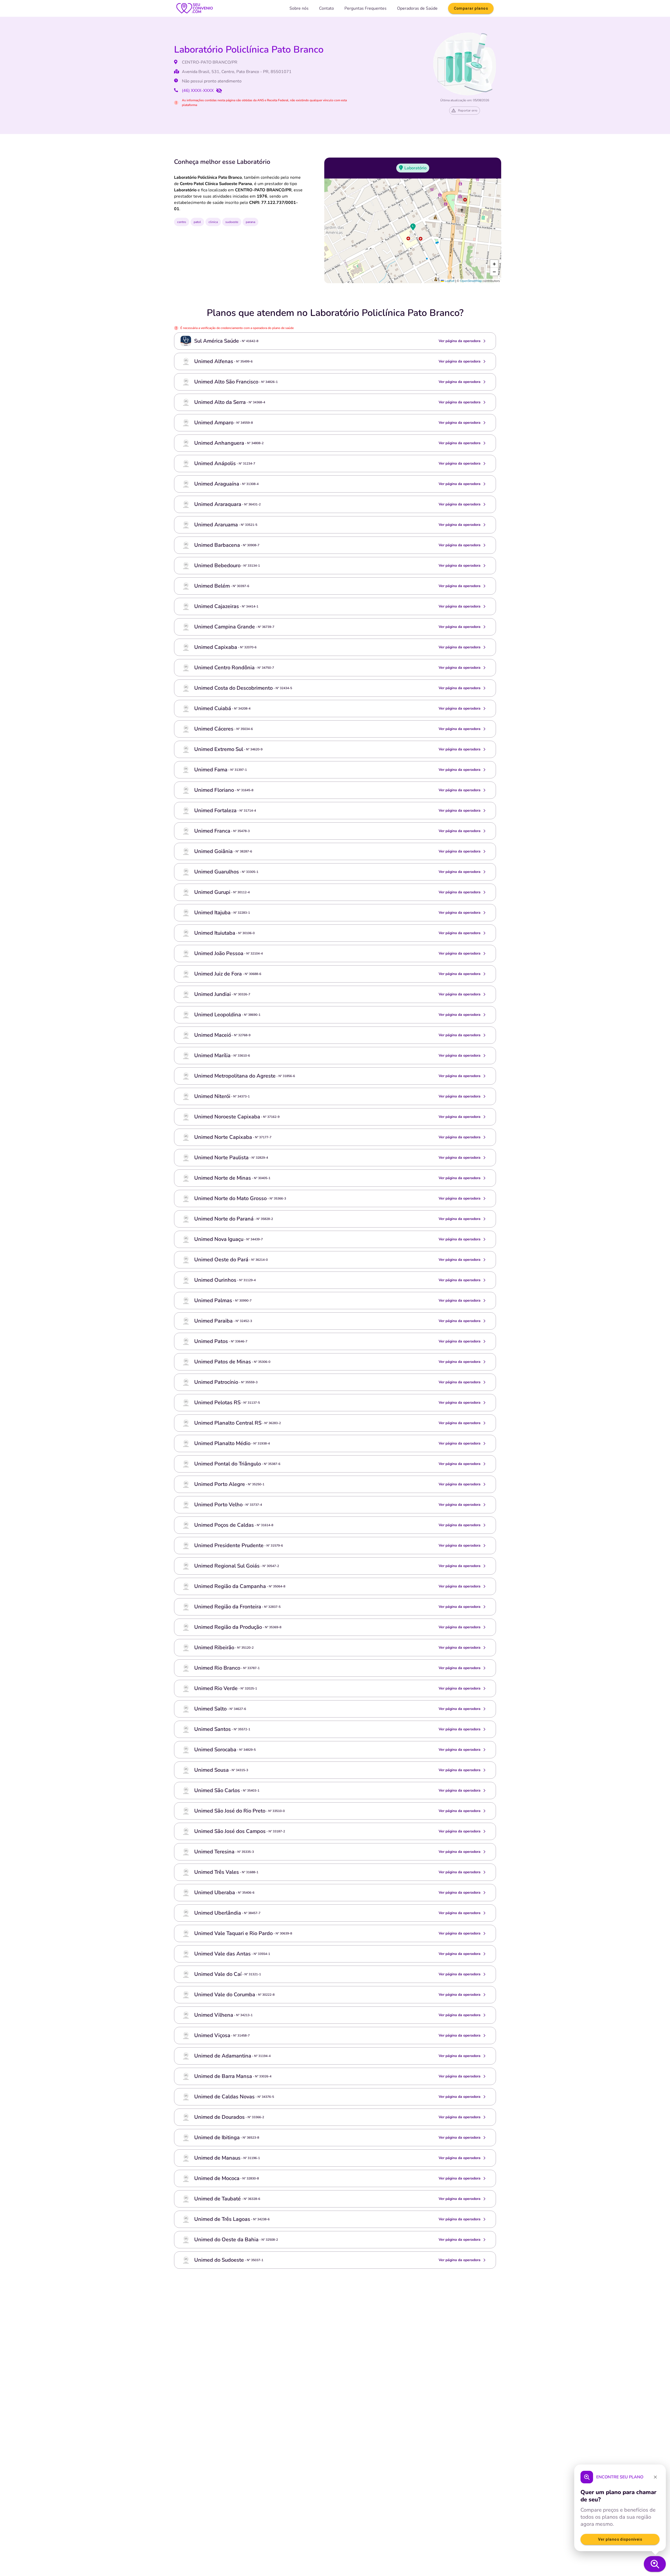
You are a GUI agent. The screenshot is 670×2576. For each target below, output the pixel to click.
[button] (413, 227)
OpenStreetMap (471, 281)
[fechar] (655, 2477)
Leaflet (449, 281)
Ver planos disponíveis (620, 2539)
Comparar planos (471, 8)
